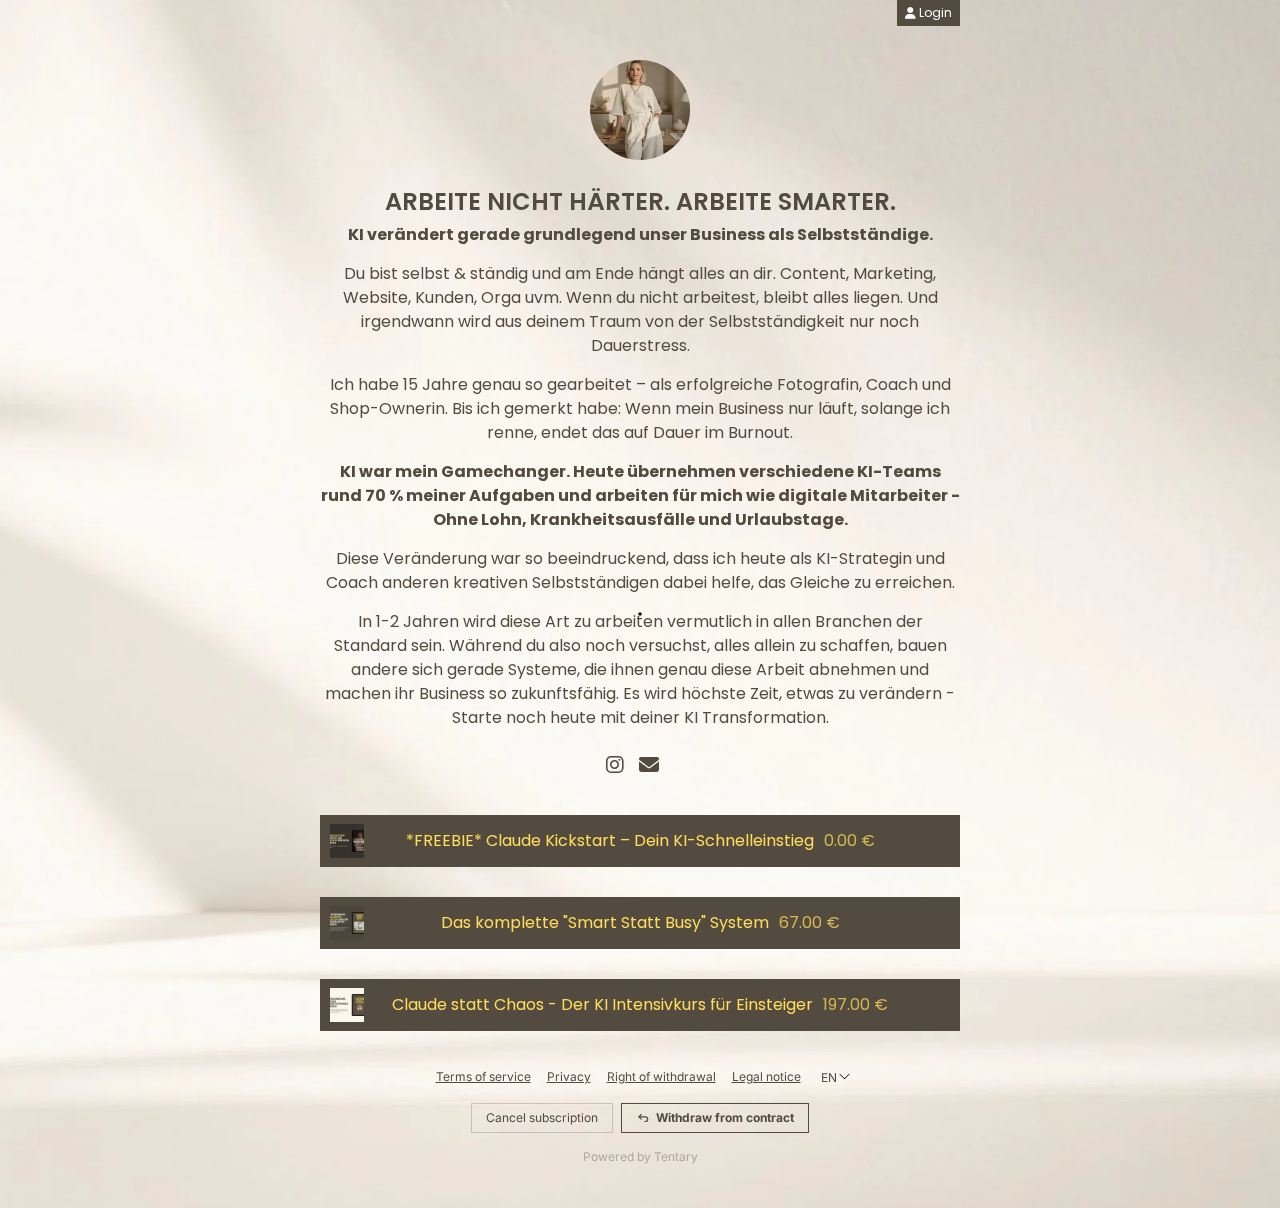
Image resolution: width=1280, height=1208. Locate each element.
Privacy (569, 1076)
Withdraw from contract (725, 1117)
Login (934, 12)
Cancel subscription (542, 1117)
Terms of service (483, 1076)
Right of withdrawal (661, 1076)
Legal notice (766, 1076)
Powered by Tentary (640, 1156)
